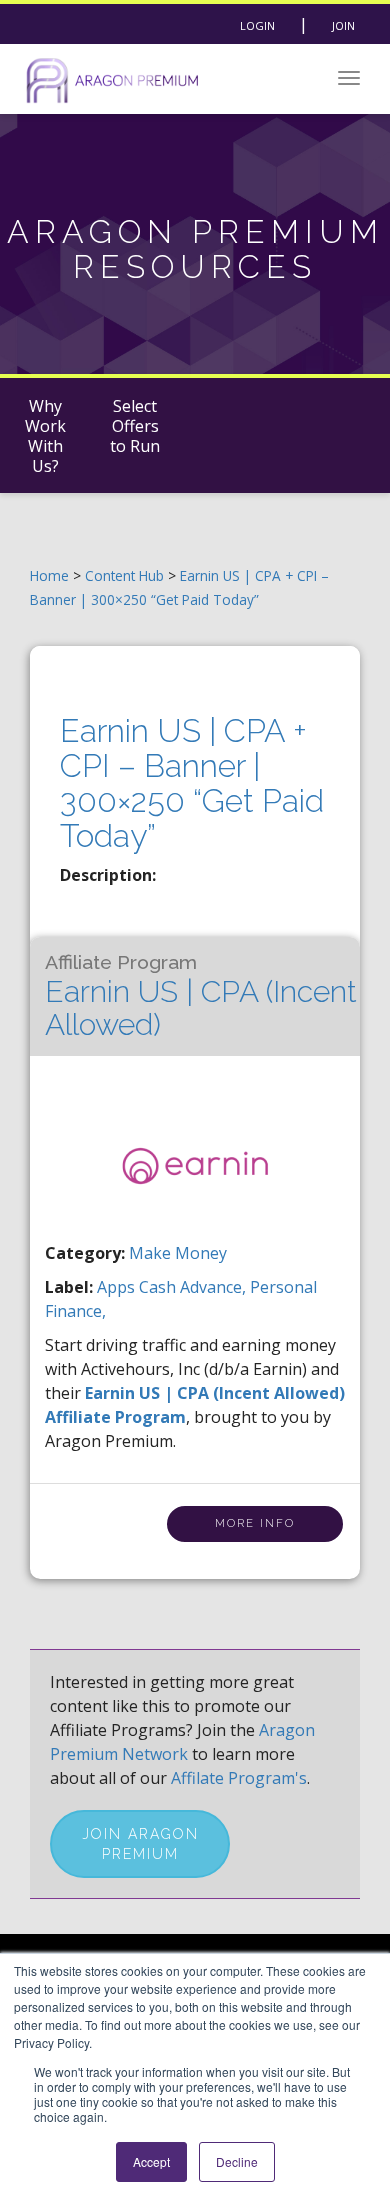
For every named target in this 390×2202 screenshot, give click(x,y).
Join (343, 25)
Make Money (178, 1253)
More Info (255, 1523)
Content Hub (124, 575)
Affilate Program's (239, 1778)
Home (49, 575)
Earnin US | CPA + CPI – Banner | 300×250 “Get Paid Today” (192, 783)
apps (118, 1287)
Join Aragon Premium (140, 1844)
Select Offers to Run (135, 426)
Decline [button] (237, 2161)
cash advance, (194, 1287)
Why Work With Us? (45, 436)
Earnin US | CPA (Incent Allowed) (201, 996)
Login (257, 25)
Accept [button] (151, 2161)
